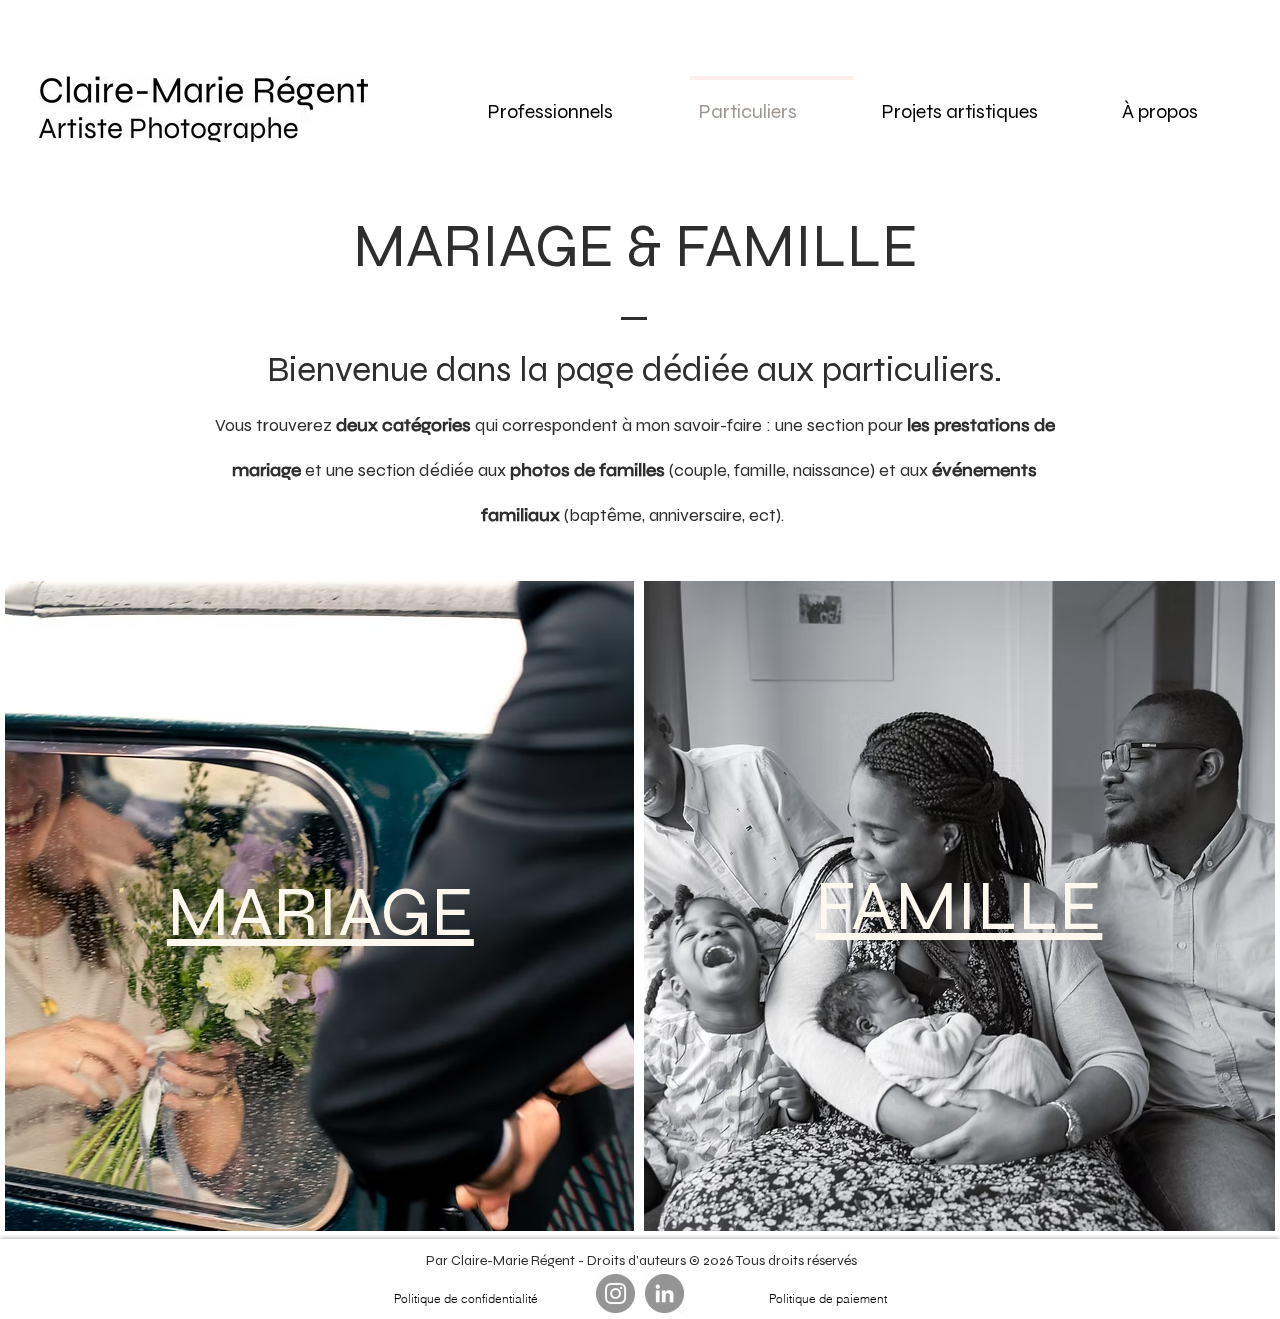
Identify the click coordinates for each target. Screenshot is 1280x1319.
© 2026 (711, 1260)
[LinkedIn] (664, 1293)
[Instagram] (615, 1293)
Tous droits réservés (795, 1260)
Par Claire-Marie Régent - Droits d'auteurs (556, 1260)
